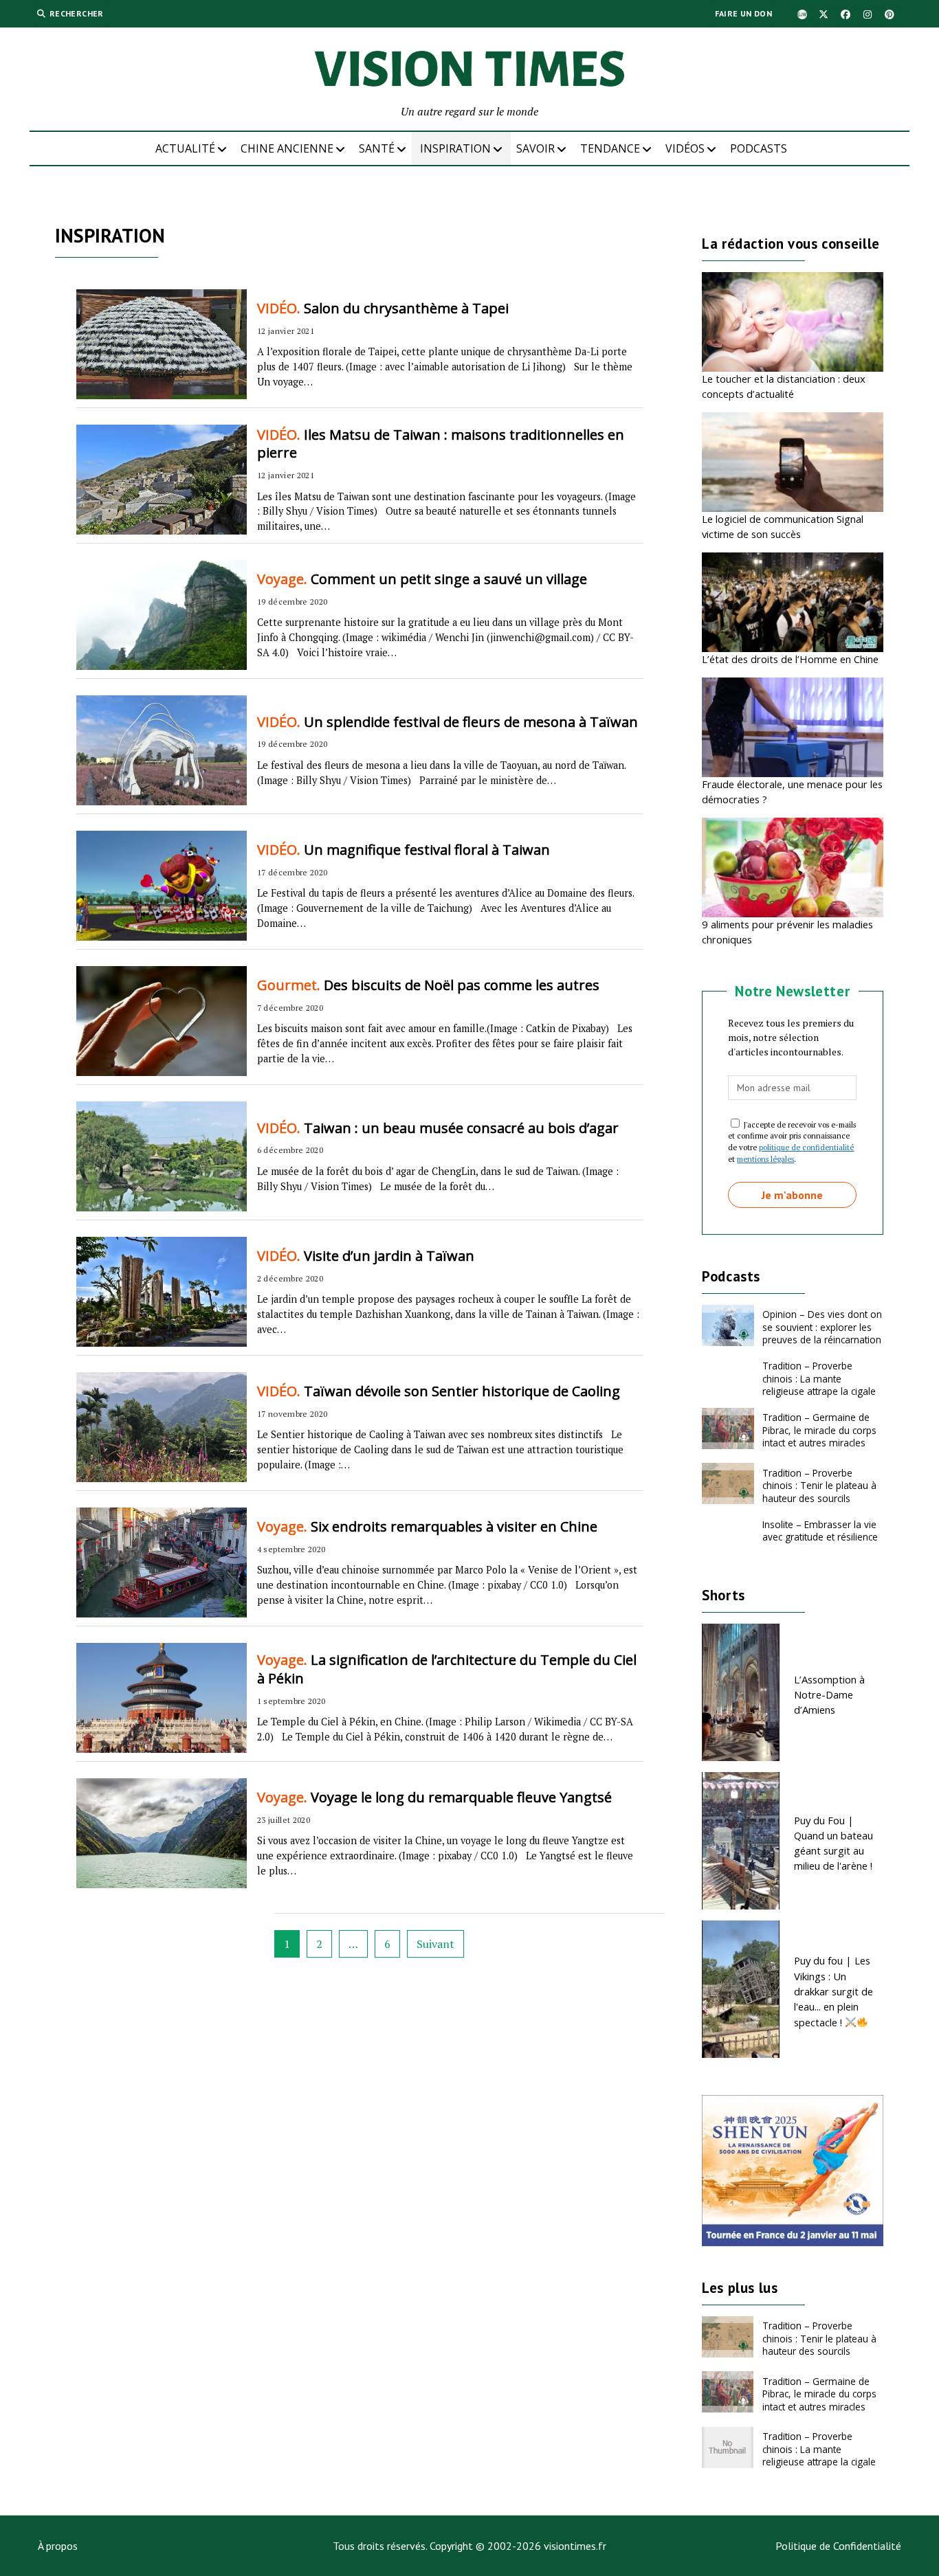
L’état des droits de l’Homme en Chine (790, 659)
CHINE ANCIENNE (287, 148)
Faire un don (743, 13)
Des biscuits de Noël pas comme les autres (428, 985)
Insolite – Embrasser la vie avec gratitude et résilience (820, 1531)
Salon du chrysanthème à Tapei (383, 308)
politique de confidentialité (806, 1147)
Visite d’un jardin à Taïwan (366, 1256)
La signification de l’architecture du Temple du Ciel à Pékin (447, 1669)
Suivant (435, 1944)
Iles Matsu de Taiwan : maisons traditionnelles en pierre (441, 444)
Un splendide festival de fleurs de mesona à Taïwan (448, 722)
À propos (58, 2546)
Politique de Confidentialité (838, 2546)
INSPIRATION (455, 148)
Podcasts (759, 148)
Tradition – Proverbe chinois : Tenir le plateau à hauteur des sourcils (819, 1486)
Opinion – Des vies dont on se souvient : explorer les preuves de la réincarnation (822, 1327)
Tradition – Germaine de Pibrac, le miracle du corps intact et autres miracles (819, 1430)
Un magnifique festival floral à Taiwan (404, 850)
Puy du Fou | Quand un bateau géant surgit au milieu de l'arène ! (833, 1843)
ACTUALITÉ (185, 148)
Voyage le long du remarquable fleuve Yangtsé (434, 1797)
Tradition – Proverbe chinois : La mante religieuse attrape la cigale (819, 1378)
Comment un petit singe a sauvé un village (422, 579)
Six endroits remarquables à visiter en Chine (427, 1526)
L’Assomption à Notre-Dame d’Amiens (829, 1695)
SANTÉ (377, 148)
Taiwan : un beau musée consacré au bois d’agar (438, 1128)
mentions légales (765, 1159)
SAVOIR (535, 148)
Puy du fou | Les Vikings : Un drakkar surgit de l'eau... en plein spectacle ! (833, 1991)
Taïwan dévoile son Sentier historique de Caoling (439, 1391)
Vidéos (685, 148)
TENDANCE (610, 148)
